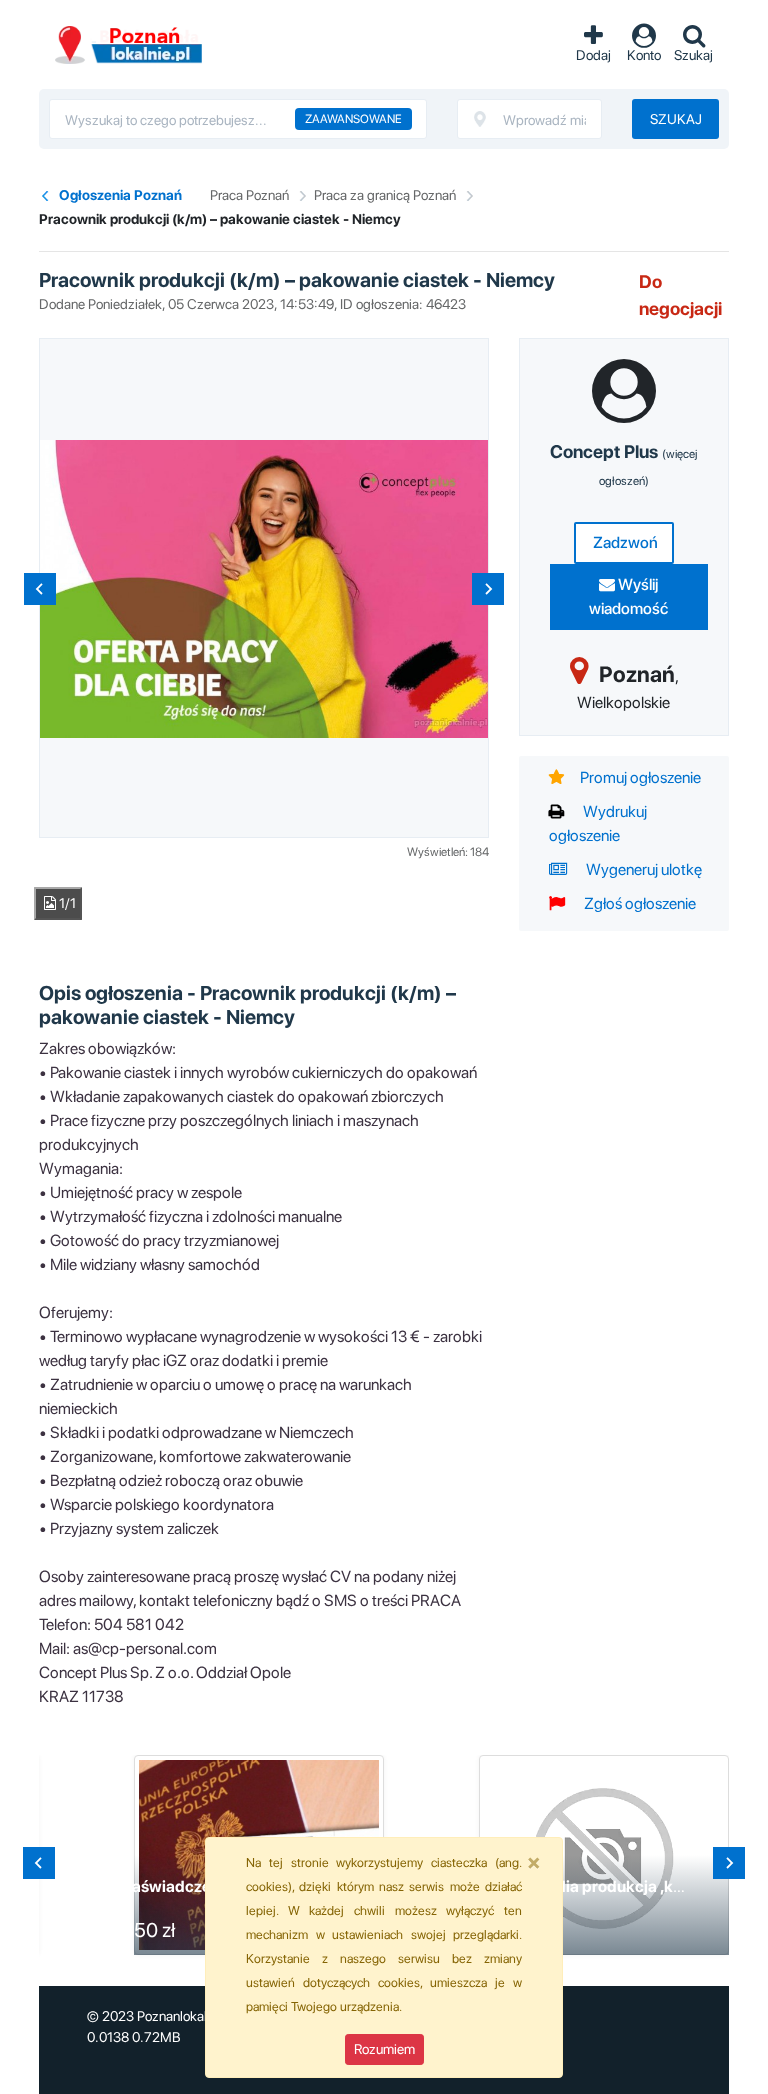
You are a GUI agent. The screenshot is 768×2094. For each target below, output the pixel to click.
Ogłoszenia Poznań (120, 195)
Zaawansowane (353, 119)
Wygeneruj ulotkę (642, 869)
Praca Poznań (249, 195)
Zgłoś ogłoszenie (638, 903)
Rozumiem (384, 2049)
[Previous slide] (40, 589)
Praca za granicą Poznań (385, 195)
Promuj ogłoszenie (640, 777)
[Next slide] (488, 589)
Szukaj (676, 119)
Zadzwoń (624, 542)
